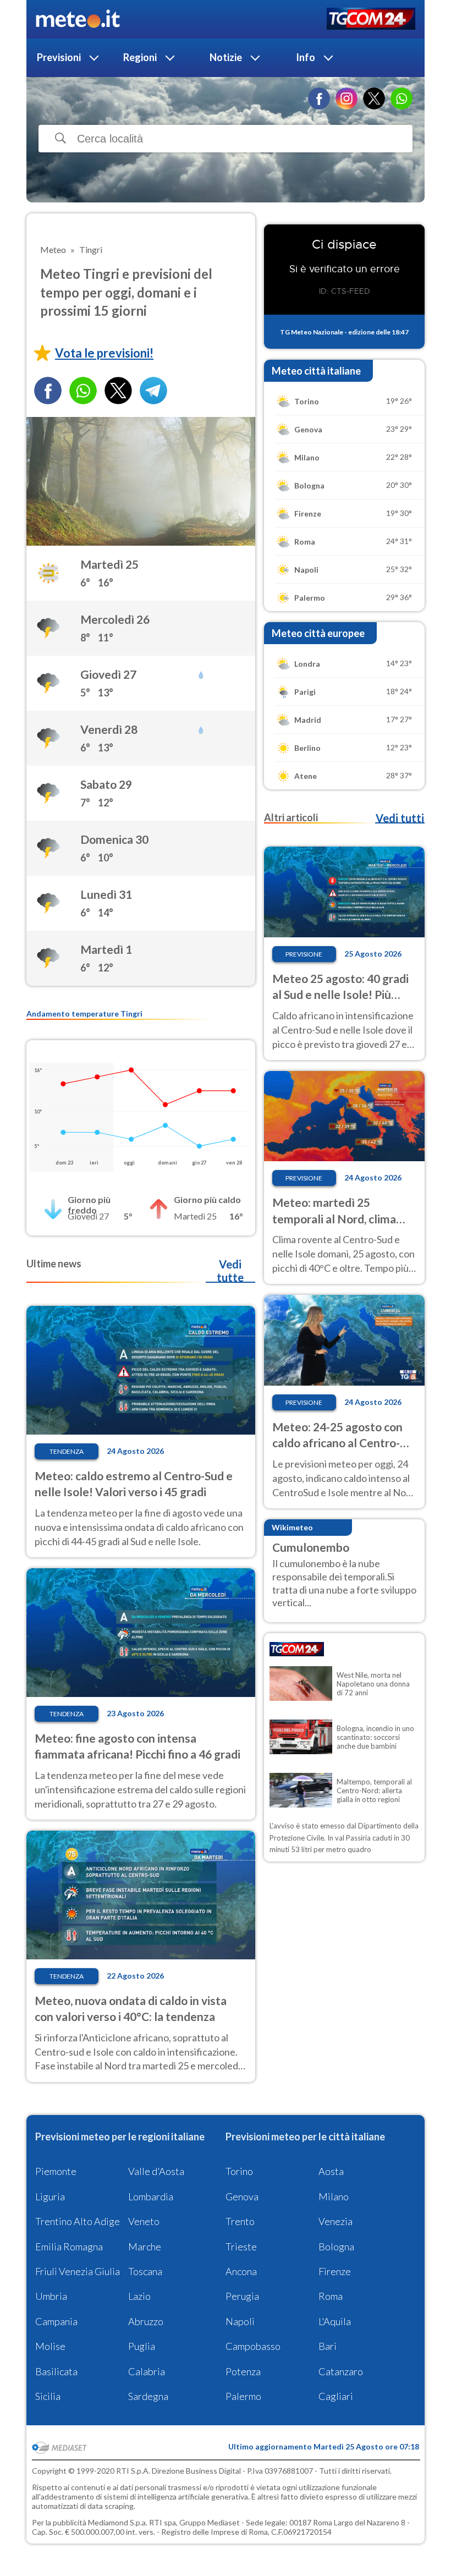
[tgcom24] (371, 20)
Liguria (50, 2196)
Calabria (147, 2371)
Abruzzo (146, 2321)
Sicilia (48, 2396)
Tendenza (67, 1451)
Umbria (51, 2296)
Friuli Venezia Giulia (78, 2271)
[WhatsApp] (402, 98)
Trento (240, 2221)
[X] (374, 98)
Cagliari (336, 2396)
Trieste (241, 2247)
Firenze (335, 2271)
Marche (145, 2247)
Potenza (243, 2371)
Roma (331, 2296)
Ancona (241, 2271)
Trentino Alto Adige (78, 2221)
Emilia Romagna (69, 2247)
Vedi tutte (230, 1271)
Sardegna (148, 2396)
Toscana (145, 2271)
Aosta (331, 2171)
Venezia (335, 2221)
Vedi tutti (400, 818)
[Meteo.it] (78, 19)
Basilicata (56, 2371)
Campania (56, 2321)
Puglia (142, 2346)
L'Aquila (335, 2321)
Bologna (336, 2247)
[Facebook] (319, 98)
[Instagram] (346, 98)
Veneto (144, 2221)
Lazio (139, 2296)
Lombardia (151, 2196)
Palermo (243, 2396)
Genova (242, 2196)
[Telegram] (153, 391)
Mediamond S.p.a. (118, 2522)
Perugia (242, 2296)
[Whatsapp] (83, 391)
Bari (328, 2346)
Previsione (304, 954)
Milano (334, 2196)
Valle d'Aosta (156, 2171)
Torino (239, 2171)
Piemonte (56, 2171)
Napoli (240, 2321)
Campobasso (253, 2346)
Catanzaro (341, 2371)
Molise (50, 2346)
